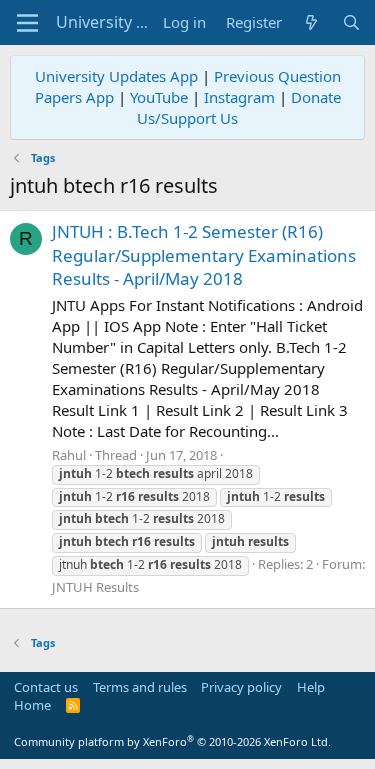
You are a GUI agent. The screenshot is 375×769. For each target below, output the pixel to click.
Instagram (239, 97)
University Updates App (116, 76)
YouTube (159, 97)
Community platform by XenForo (172, 741)
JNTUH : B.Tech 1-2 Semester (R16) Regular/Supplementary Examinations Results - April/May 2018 (204, 255)
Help (311, 687)
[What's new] (311, 22)
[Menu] (27, 23)
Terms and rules (140, 687)
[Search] (351, 22)
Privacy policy (241, 687)
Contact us (46, 687)
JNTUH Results (95, 587)
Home (32, 705)
